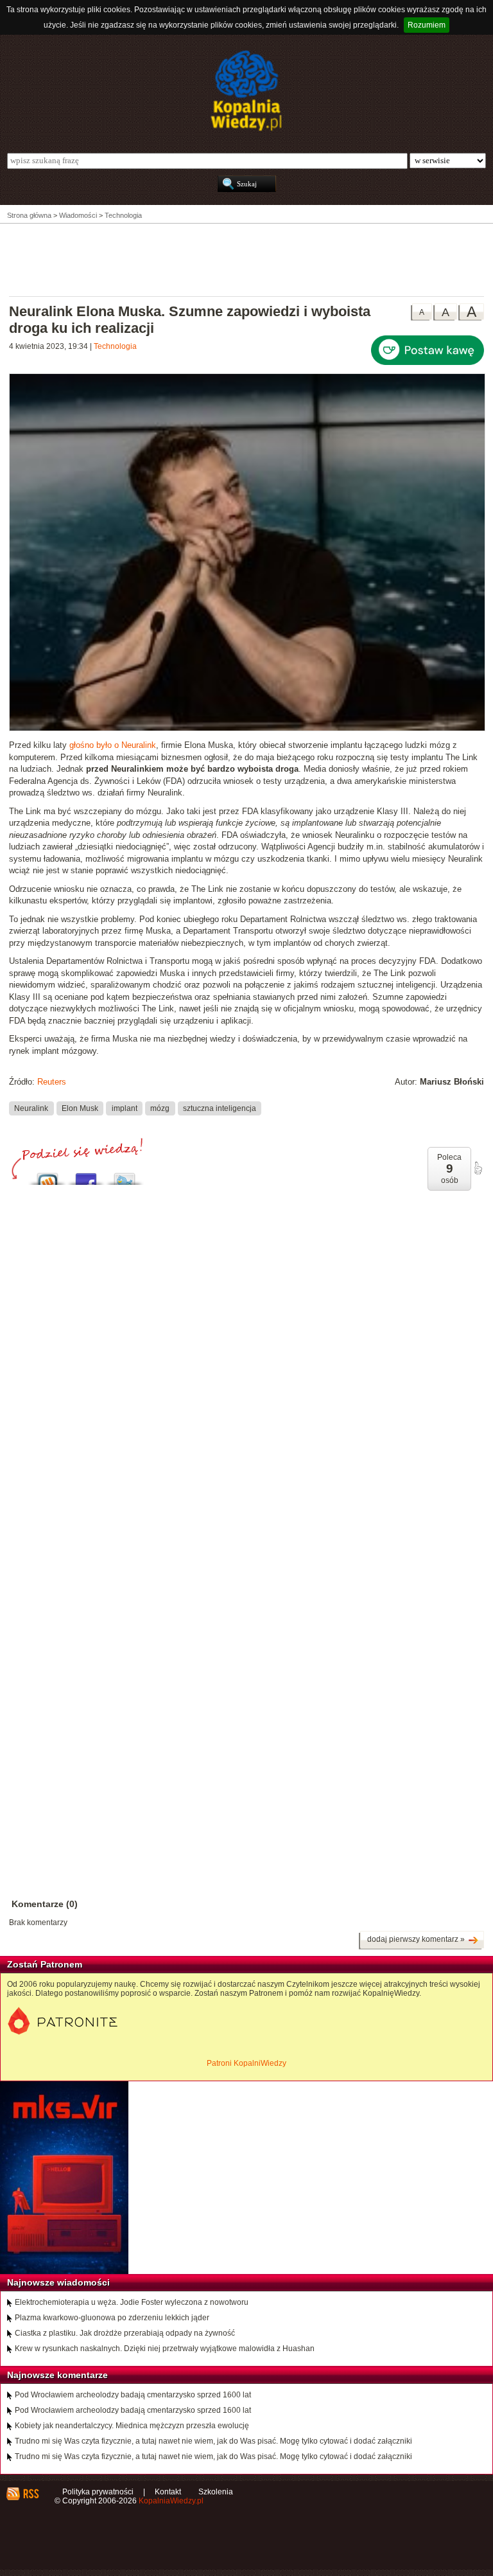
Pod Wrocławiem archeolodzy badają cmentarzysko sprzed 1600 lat (133, 2395)
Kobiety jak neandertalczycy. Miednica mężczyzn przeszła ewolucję (132, 2426)
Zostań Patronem (45, 1964)
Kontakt (168, 2492)
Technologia (115, 346)
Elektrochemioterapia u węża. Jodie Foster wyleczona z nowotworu (132, 2302)
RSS (30, 2494)
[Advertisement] (246, 259)
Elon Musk (80, 1108)
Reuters (52, 1082)
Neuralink (31, 1108)
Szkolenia (216, 2492)
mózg (160, 1108)
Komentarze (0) (45, 1904)
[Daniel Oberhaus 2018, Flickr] (247, 729)
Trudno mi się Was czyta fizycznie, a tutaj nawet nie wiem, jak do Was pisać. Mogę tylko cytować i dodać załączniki (213, 2441)
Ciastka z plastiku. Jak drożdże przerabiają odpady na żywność (125, 2333)
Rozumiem (427, 25)
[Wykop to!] (48, 1176)
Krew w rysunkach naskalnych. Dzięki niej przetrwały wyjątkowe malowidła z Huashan (165, 2349)
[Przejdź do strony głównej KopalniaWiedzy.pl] (246, 91)
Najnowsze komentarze (57, 2375)
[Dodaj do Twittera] (125, 1176)
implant (125, 1108)
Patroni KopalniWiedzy (246, 2063)
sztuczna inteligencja (220, 1108)
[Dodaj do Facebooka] (86, 1176)
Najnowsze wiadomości (58, 2282)
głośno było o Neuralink (113, 745)
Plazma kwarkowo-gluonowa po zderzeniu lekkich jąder (112, 2318)
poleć (478, 1168)
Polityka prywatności (98, 2492)
